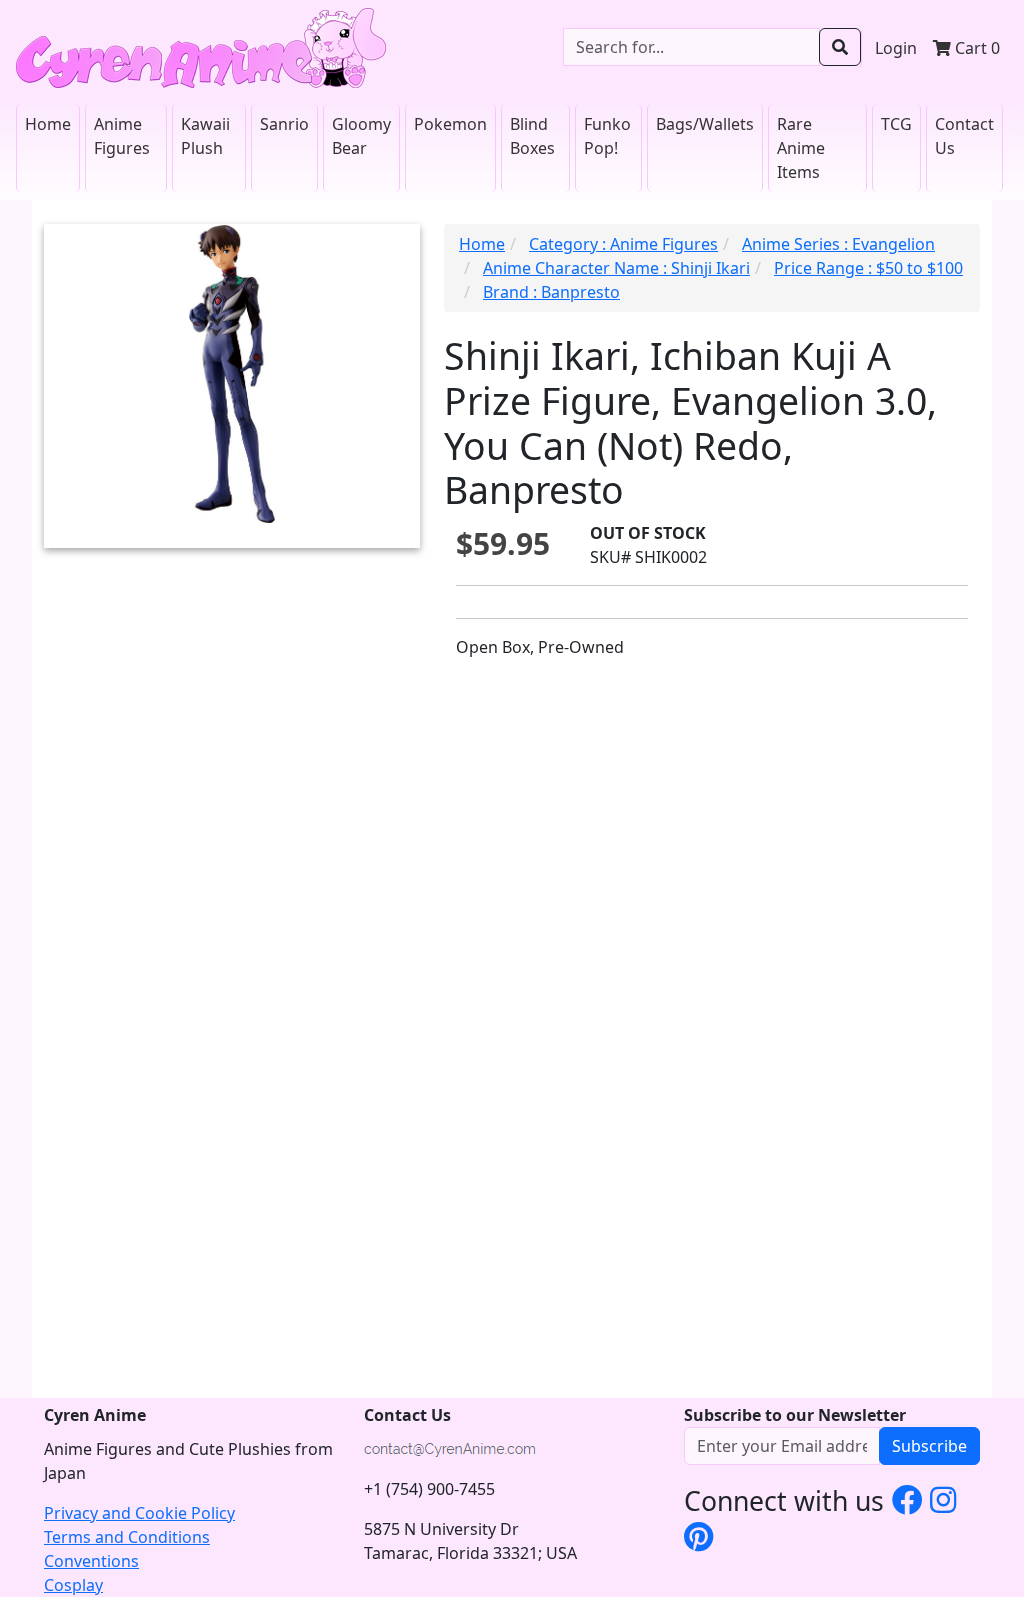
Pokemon (450, 124)
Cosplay (73, 1585)
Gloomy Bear (361, 136)
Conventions (91, 1561)
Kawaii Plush (205, 136)
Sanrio (284, 124)
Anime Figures (122, 136)
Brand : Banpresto (551, 292)
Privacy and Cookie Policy (139, 1513)
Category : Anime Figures (623, 244)
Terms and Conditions (127, 1537)
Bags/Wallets (705, 124)
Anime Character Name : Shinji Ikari (616, 268)
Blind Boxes (532, 136)
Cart (975, 48)
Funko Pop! (607, 136)
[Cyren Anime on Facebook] (907, 1499)
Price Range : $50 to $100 (868, 268)
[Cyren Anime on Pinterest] (698, 1536)
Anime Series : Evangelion (838, 244)
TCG (896, 124)
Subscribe (929, 1446)
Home (48, 124)
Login (896, 48)
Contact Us (964, 136)
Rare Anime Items (801, 148)
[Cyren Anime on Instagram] (943, 1499)
